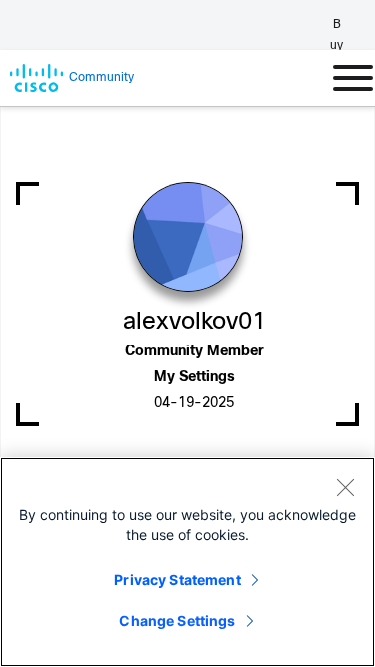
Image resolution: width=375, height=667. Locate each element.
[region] (187, 562)
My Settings (194, 377)
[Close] (345, 487)
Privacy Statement (177, 579)
